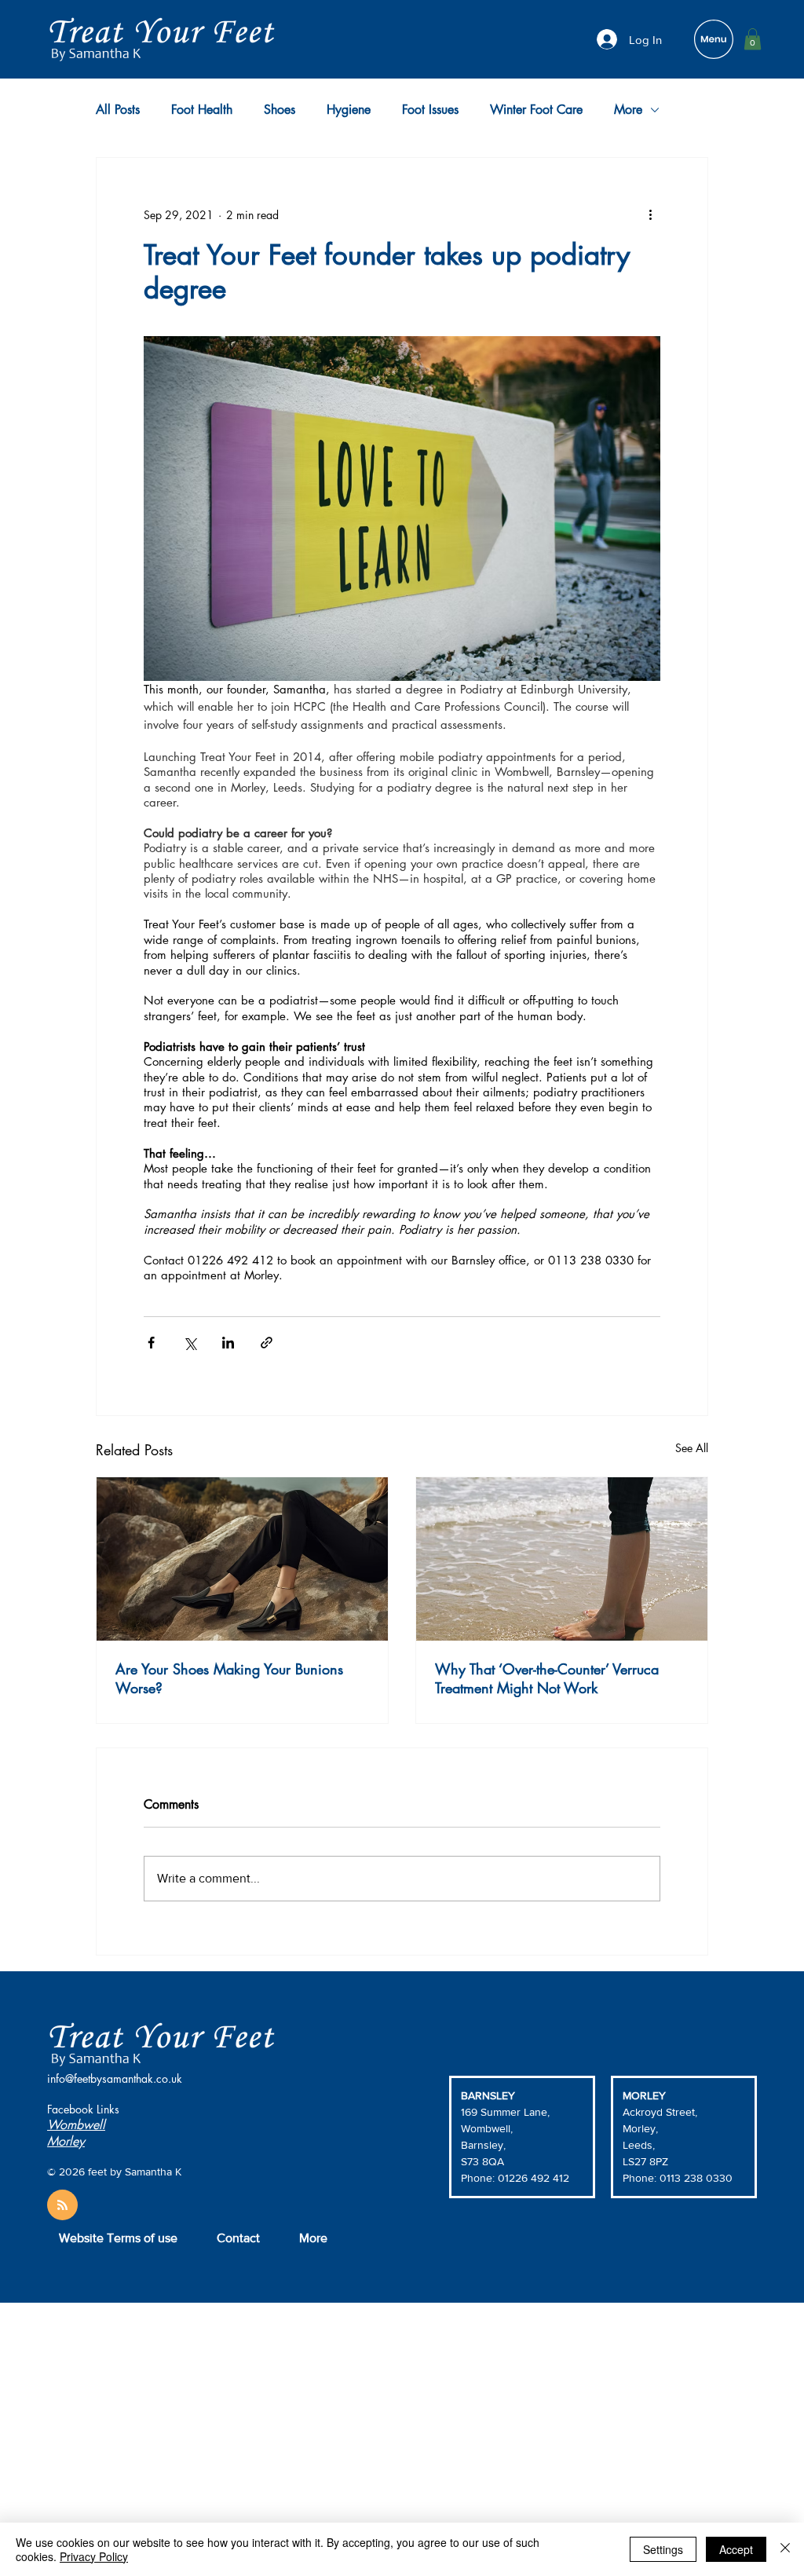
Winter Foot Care (536, 110)
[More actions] (651, 214)
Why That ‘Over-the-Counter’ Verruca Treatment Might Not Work (547, 1678)
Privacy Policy (94, 2556)
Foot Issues (430, 110)
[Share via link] (267, 1343)
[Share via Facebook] (151, 1343)
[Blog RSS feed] (62, 2206)
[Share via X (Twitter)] (190, 1343)
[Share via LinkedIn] (228, 1343)
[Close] (785, 2549)
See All (692, 1448)
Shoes (280, 110)
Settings (663, 2549)
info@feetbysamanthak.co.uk (115, 2078)
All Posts (118, 110)
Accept (736, 2549)
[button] (753, 39)
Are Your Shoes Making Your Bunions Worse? (229, 1678)
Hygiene (349, 110)
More (628, 110)
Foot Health (202, 110)
